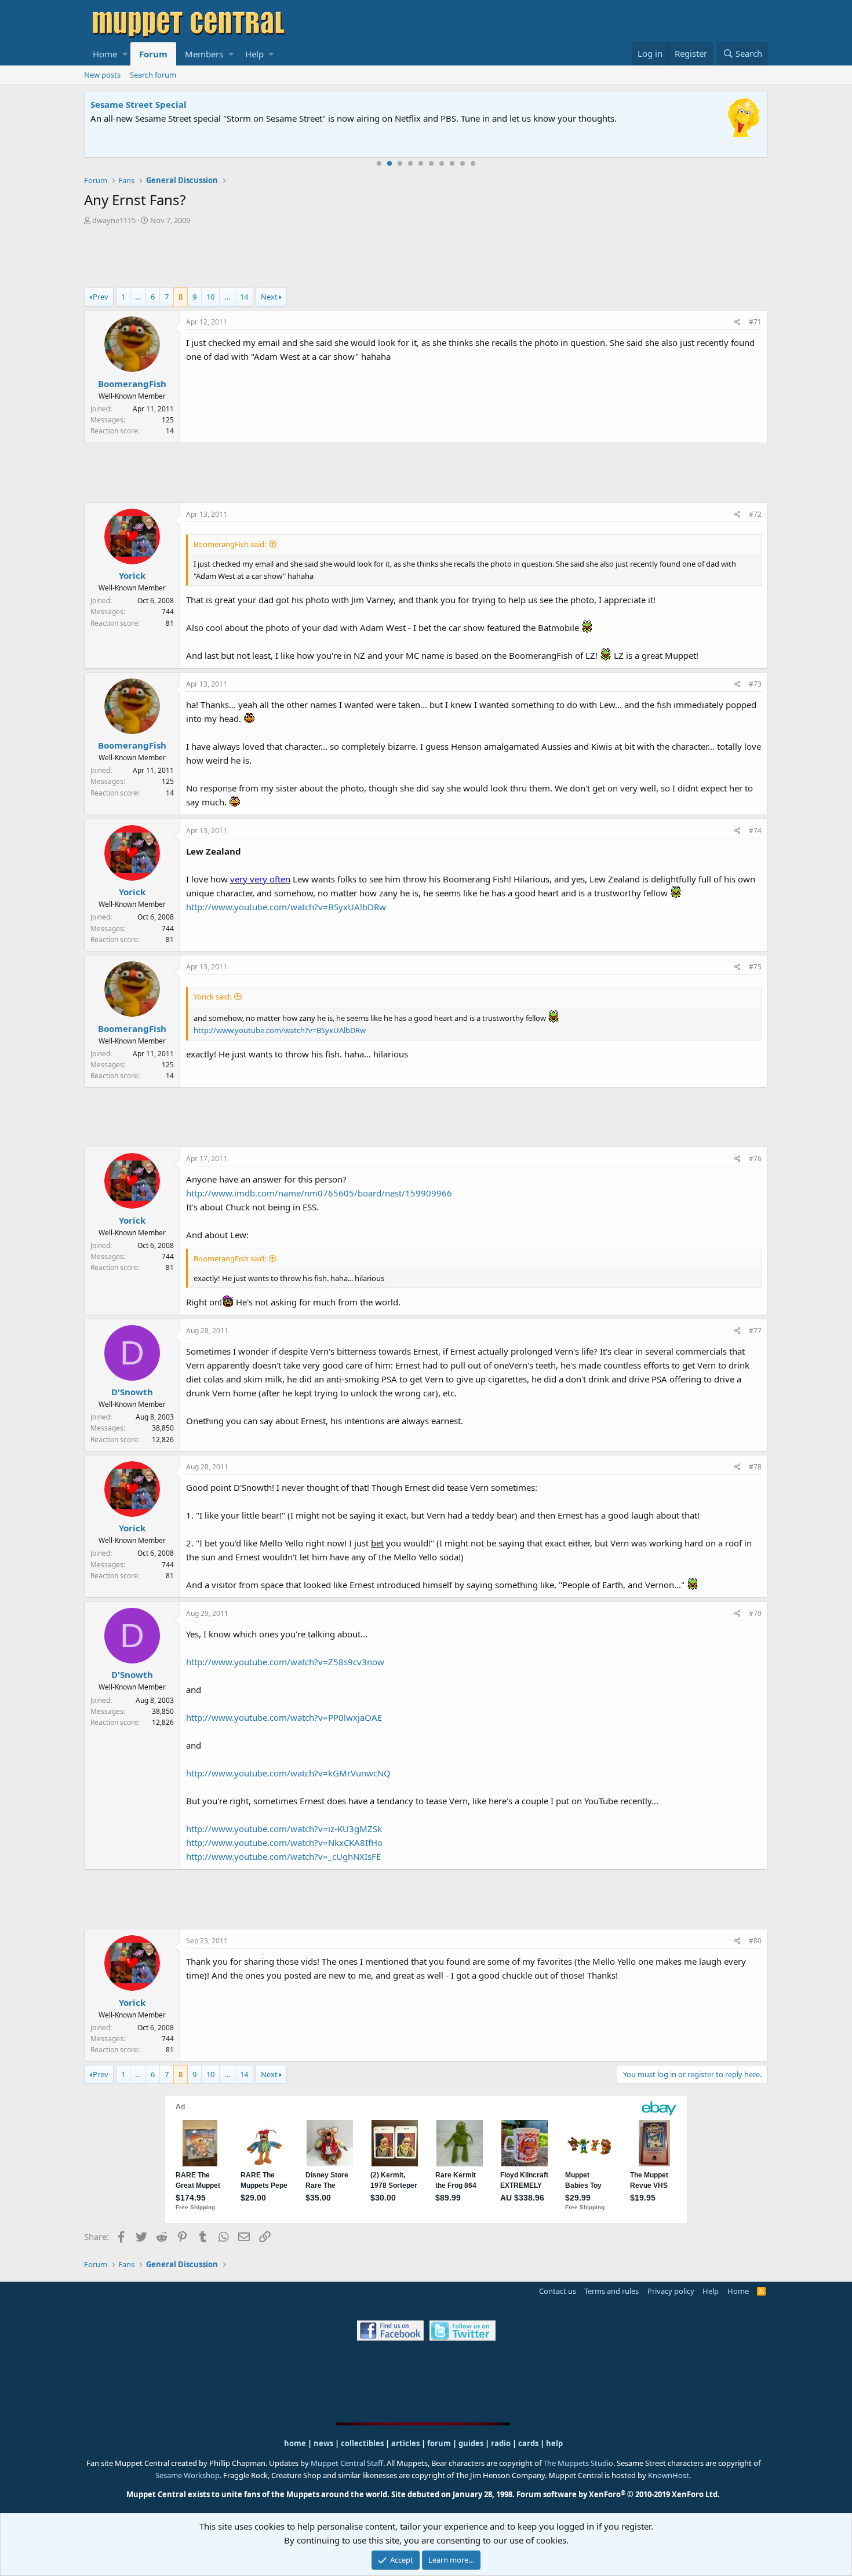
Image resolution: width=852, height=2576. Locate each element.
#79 (755, 1613)
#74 (755, 831)
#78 (755, 1467)
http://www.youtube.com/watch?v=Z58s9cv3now (285, 1662)
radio (501, 2443)
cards (528, 2443)
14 (244, 297)
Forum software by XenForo (618, 2494)
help (554, 2443)
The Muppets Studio (578, 2463)
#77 (755, 1331)
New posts (102, 75)
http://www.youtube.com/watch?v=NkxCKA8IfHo (284, 1842)
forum (439, 2443)
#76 (755, 1159)
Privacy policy (671, 2291)
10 (473, 163)
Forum (153, 54)
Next (269, 297)
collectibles (362, 2443)
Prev (101, 297)
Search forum (153, 75)
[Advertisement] (426, 258)
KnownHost (669, 2475)
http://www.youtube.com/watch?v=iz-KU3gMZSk (284, 1829)
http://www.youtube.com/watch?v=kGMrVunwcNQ (288, 1773)
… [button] (138, 297)
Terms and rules (611, 2291)
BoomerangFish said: (230, 544)
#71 (755, 322)
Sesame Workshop (187, 2475)
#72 (755, 514)
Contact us (558, 2291)
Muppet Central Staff (347, 2463)
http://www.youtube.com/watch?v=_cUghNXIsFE (283, 1856)
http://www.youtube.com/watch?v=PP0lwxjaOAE (284, 1717)
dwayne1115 (114, 220)
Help (254, 54)
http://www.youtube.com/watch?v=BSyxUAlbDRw (286, 907)
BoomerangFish (132, 384)
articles (406, 2443)
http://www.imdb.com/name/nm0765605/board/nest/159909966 (319, 1193)
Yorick (132, 575)
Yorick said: (212, 997)
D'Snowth (132, 1392)
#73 (755, 684)
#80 (755, 1941)
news (323, 2443)
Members (204, 54)
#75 (755, 967)
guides (471, 2443)
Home (105, 54)
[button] (125, 54)
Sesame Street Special (139, 104)
